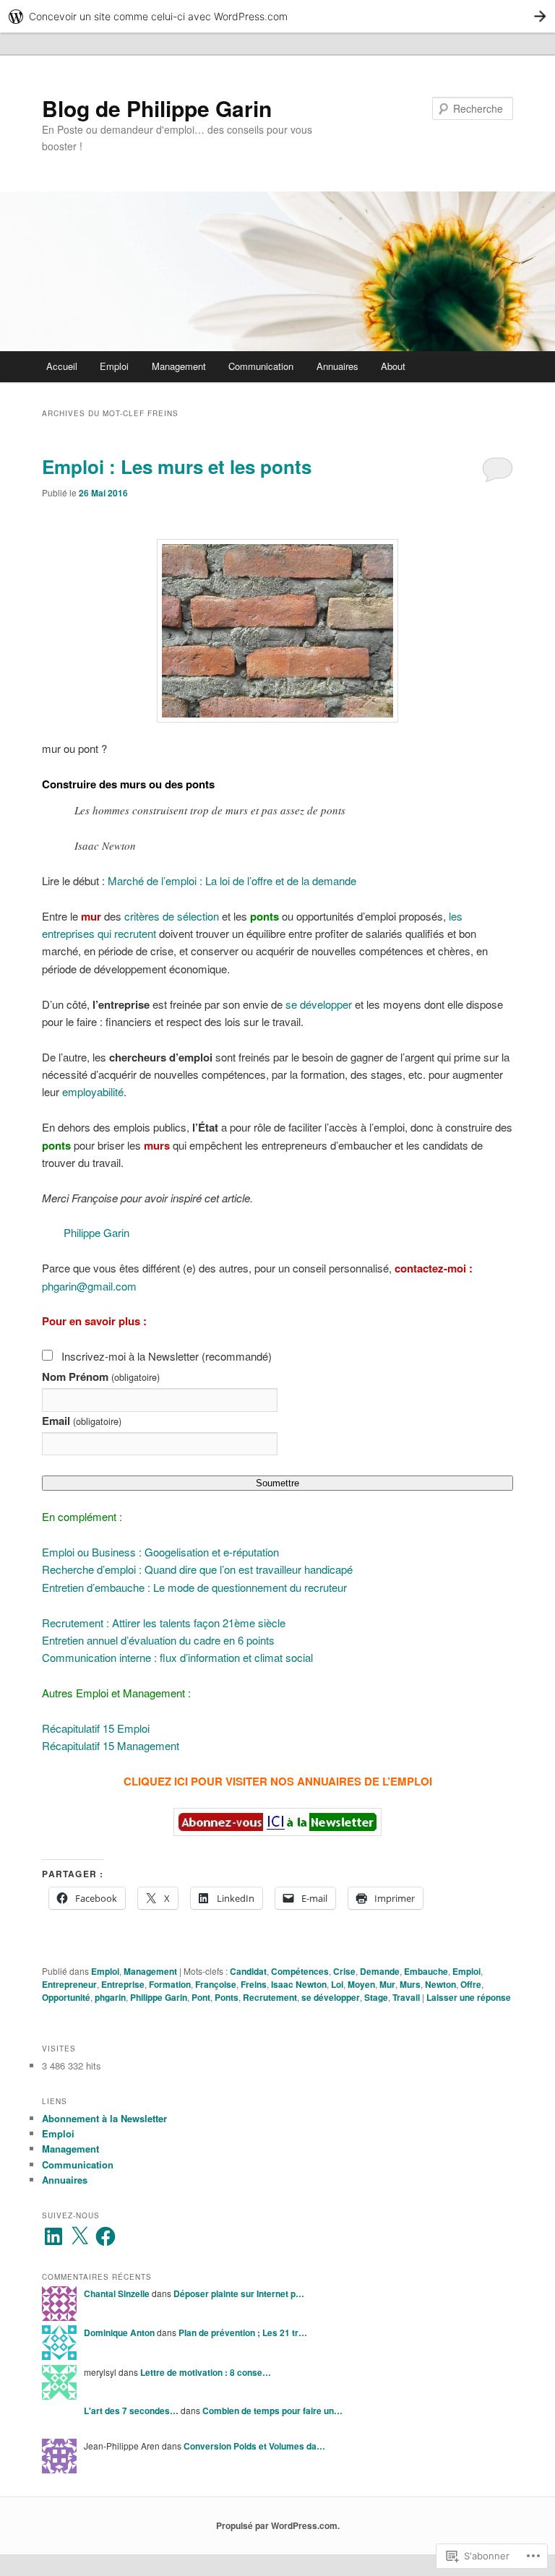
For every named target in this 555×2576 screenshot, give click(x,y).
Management (179, 366)
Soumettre (277, 1483)
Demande (380, 1971)
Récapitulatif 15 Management (111, 1745)
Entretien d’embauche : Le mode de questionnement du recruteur (194, 1587)
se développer (319, 1004)
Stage (376, 1997)
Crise (344, 1971)
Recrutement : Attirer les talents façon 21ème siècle (164, 1623)
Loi (337, 1984)
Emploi (114, 366)
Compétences (300, 1971)
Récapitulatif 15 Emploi (96, 1728)
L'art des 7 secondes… (131, 2411)
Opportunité (66, 1997)
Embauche (426, 1971)
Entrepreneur (69, 1984)
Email (81, 1421)
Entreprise (123, 1984)
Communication (261, 366)
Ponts (227, 1997)
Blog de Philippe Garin (157, 108)
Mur (387, 1984)
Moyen (361, 1984)
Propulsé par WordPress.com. (278, 2525)
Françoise (216, 1984)
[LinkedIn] (53, 2236)
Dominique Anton (119, 2332)
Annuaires (337, 366)
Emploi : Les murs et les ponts (177, 466)
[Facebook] (106, 2236)
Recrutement (270, 1997)
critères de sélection (172, 916)
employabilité (91, 1091)
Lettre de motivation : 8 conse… (206, 2372)
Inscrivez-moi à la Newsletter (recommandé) (167, 1356)
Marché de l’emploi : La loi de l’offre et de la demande (232, 880)
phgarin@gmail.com (89, 1286)
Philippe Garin (96, 1232)
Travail (406, 1997)
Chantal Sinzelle (117, 2293)
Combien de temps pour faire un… (272, 2411)
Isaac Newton (299, 1984)
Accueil (62, 366)
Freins (254, 1984)
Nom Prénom (100, 1377)
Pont (201, 1997)
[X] (79, 2236)
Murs (410, 1984)
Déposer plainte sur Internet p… (239, 2293)
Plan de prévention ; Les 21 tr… (243, 2332)
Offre (471, 1984)
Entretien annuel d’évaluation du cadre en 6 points (158, 1640)
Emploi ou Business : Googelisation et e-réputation (160, 1552)
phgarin (110, 1997)
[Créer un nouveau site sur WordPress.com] (277, 16)
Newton (440, 1984)
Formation (170, 1984)
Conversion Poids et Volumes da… (254, 2446)
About (393, 366)
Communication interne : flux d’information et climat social (177, 1657)
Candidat (248, 1971)
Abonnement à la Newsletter (104, 2118)
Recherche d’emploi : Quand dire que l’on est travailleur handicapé (197, 1569)
